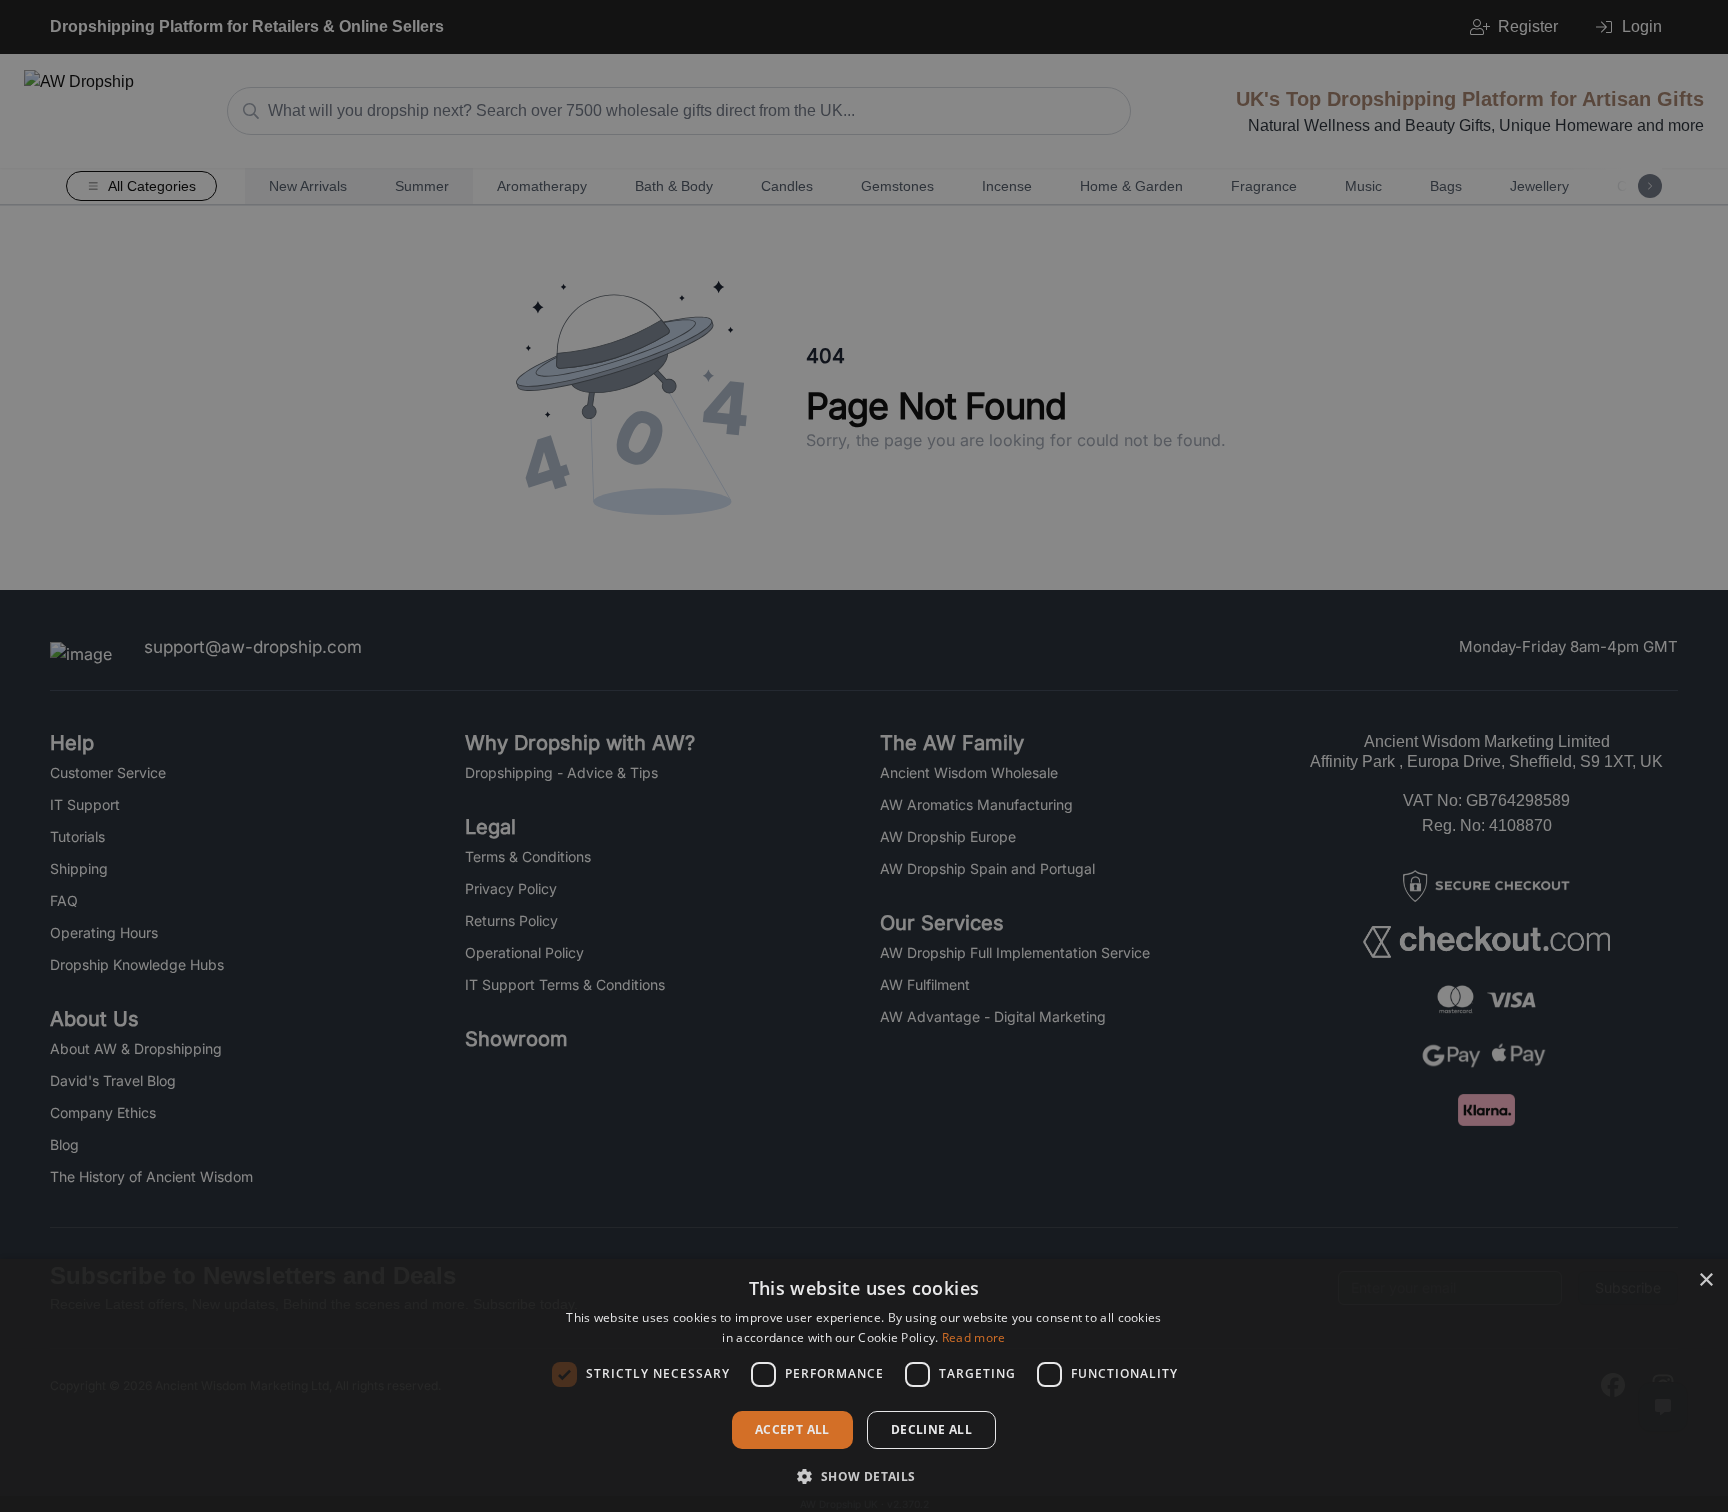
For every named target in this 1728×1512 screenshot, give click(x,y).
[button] (863, 1476)
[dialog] (864, 1385)
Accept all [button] (792, 1429)
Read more (974, 1337)
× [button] (1705, 1280)
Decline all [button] (931, 1429)
